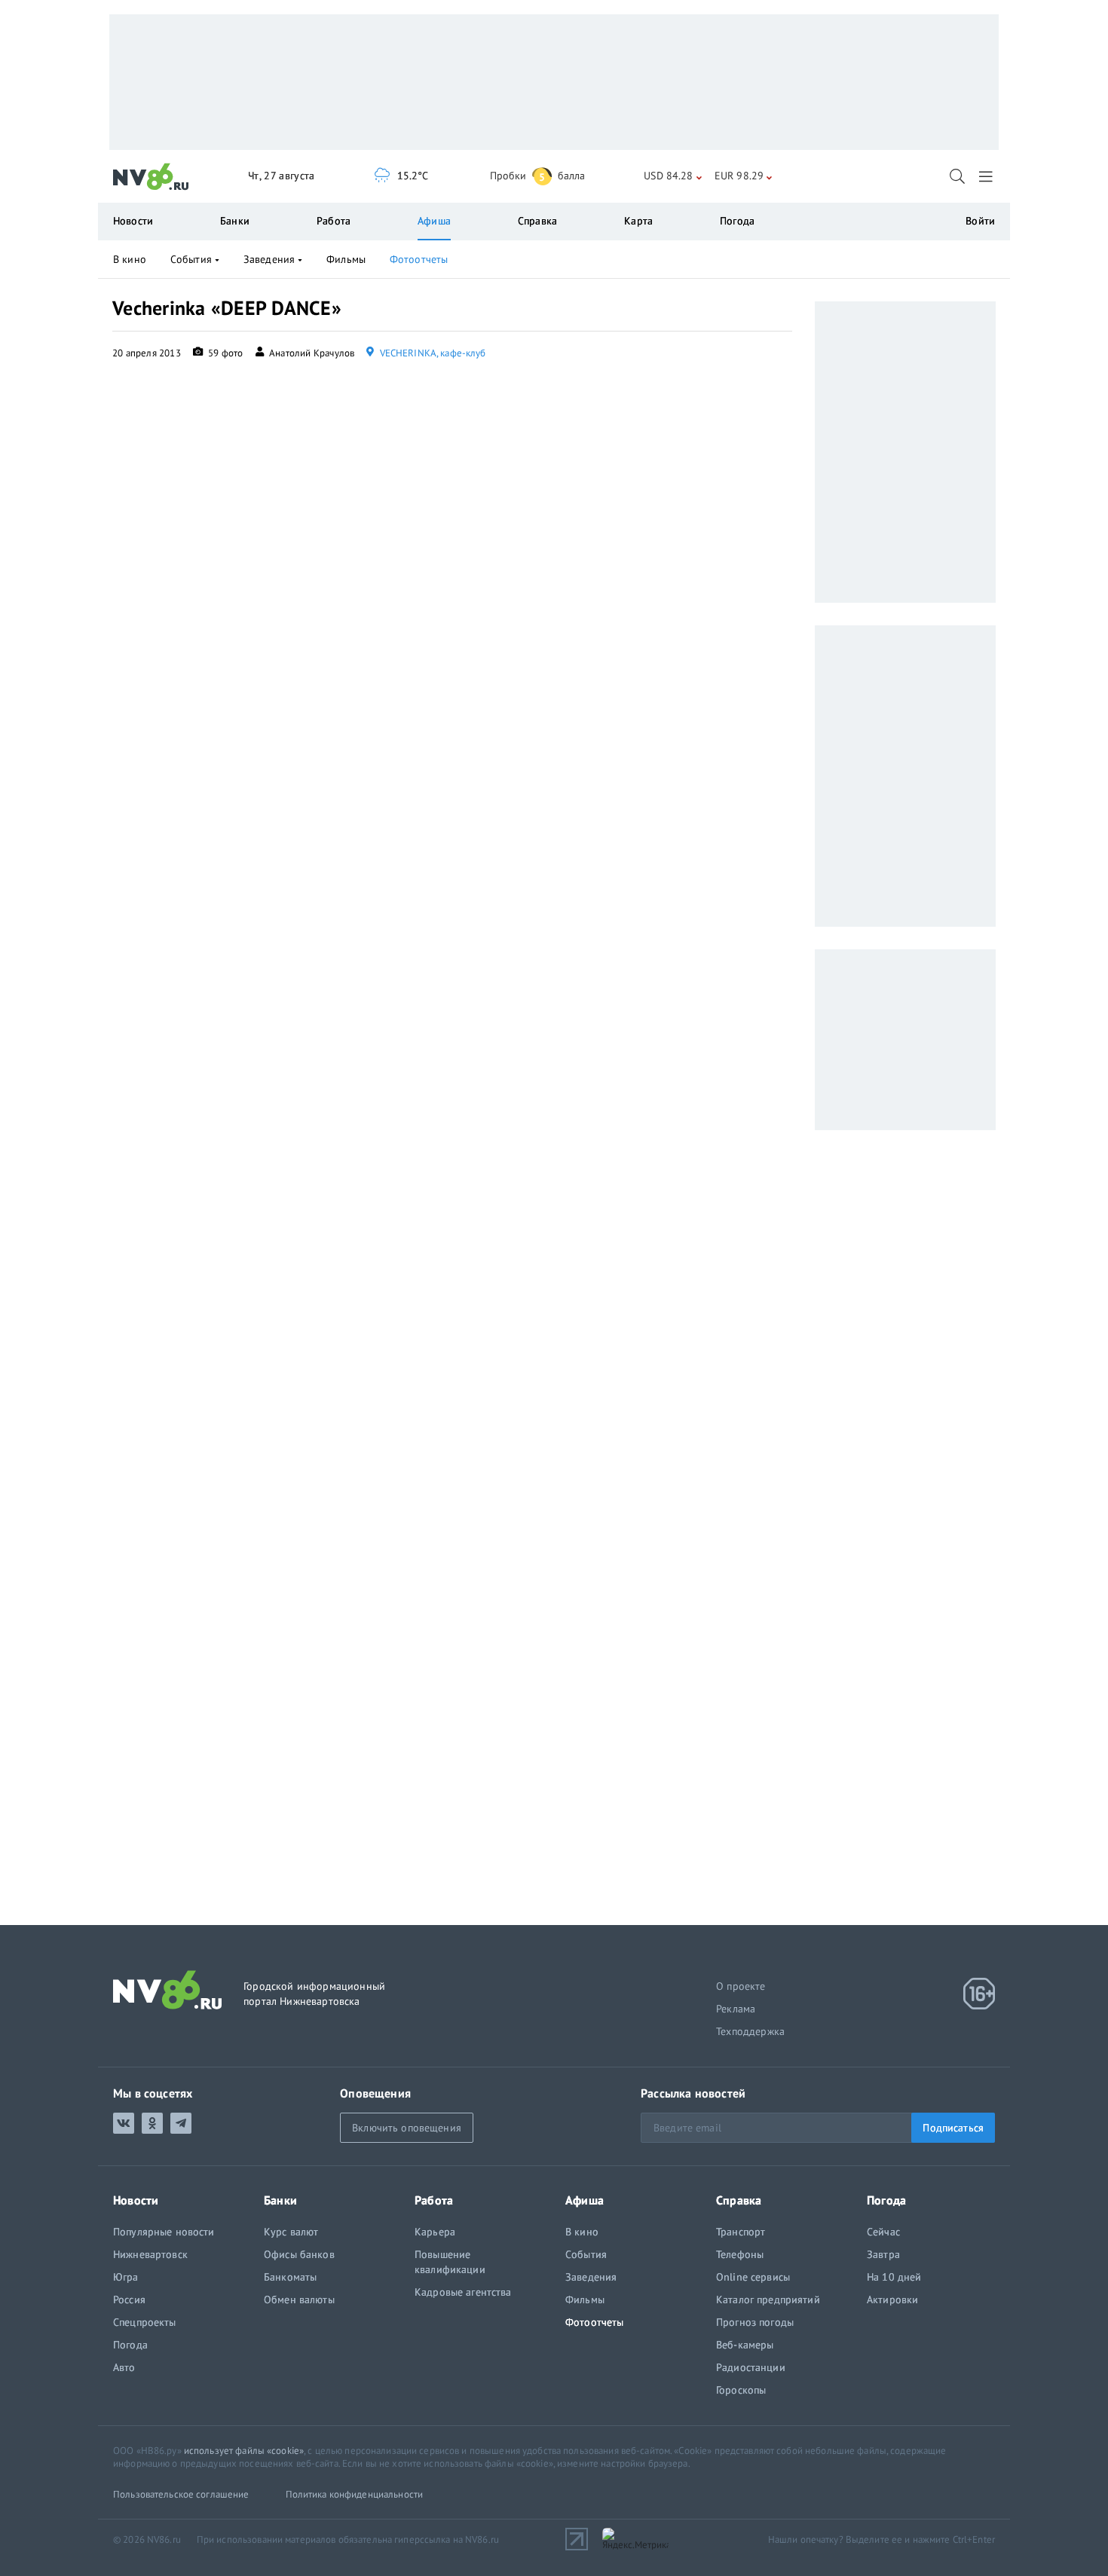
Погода (737, 221)
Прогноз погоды (755, 2322)
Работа (334, 221)
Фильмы (346, 259)
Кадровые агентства (463, 2292)
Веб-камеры (745, 2345)
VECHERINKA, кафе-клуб (432, 353)
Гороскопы (741, 2390)
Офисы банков (299, 2254)
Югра (126, 2277)
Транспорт (741, 2232)
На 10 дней (894, 2277)
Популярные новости (164, 2232)
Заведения (269, 259)
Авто (124, 2367)
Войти (980, 221)
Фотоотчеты (419, 259)
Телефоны (740, 2254)
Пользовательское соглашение (181, 2494)
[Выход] (987, 176)
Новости (133, 221)
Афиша (434, 221)
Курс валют (291, 2232)
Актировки (892, 2299)
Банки (235, 221)
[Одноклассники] (152, 2123)
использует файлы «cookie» (244, 2451)
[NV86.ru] (151, 177)
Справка (537, 221)
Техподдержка (750, 2031)
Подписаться (953, 2128)
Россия (129, 2299)
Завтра (883, 2254)
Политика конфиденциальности (355, 2494)
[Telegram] (181, 2123)
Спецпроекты (145, 2322)
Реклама (736, 2009)
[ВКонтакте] (124, 2123)
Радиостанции (751, 2367)
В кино (130, 259)
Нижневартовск (150, 2254)
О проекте (741, 1986)
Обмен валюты (299, 2299)
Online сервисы (753, 2277)
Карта (638, 221)
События (191, 259)
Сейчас (883, 2232)
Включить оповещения (407, 2128)
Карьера (435, 2232)
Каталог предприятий (768, 2299)
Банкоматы (290, 2277)
